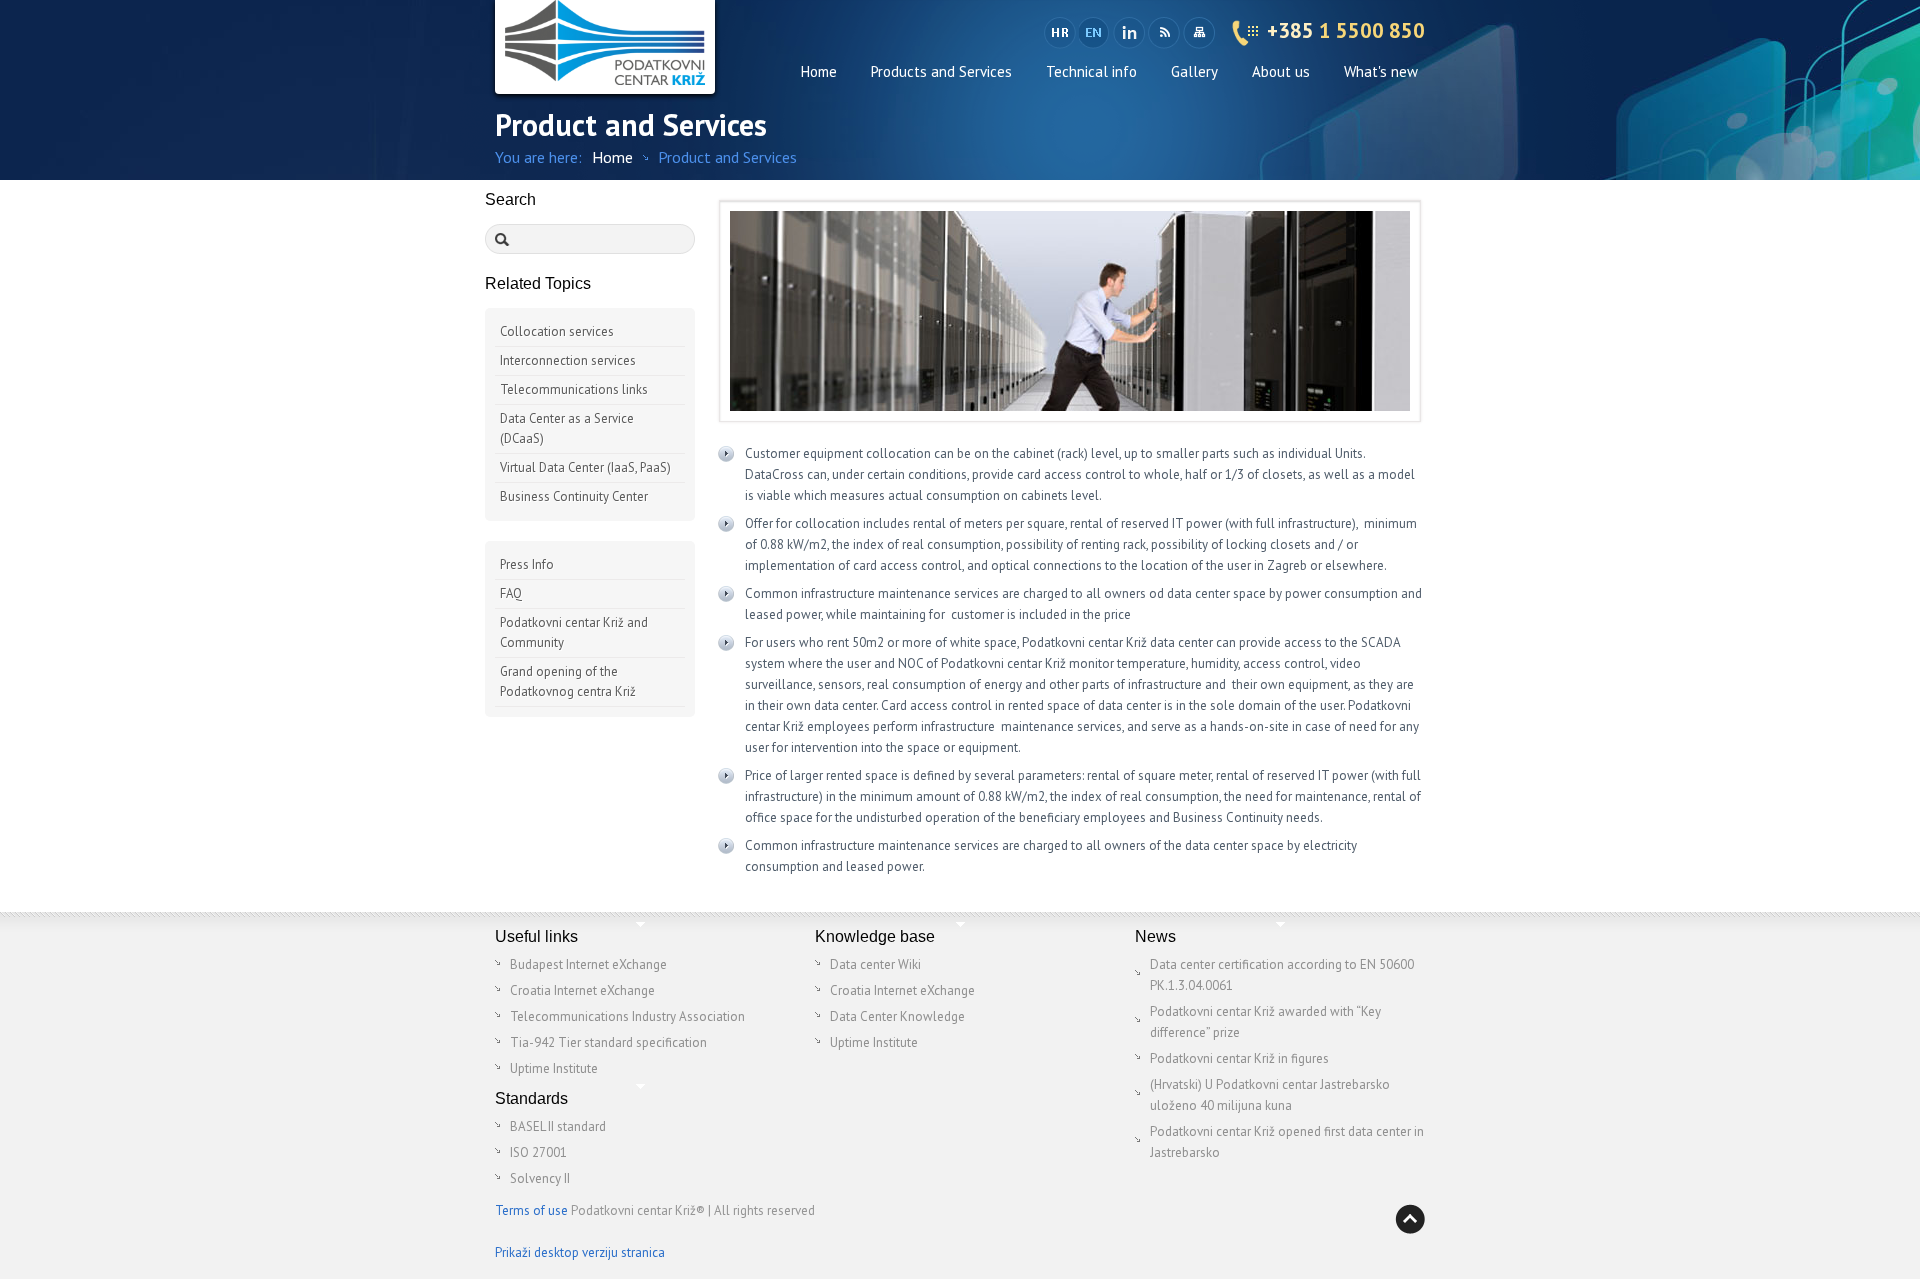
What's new (1381, 71)
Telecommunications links (574, 389)
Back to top (1410, 1219)
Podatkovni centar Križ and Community (574, 632)
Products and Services (941, 71)
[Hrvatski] (1060, 33)
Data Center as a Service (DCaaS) (567, 428)
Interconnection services (568, 360)
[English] (1095, 33)
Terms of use (531, 1210)
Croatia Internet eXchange (582, 990)
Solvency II (540, 1178)
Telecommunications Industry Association (627, 1016)
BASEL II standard (558, 1126)
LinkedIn (1128, 33)
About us (1281, 71)
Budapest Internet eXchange (588, 964)
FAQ (511, 593)
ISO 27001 (538, 1152)
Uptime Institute (554, 1068)
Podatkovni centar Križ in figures (1239, 1058)
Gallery (1194, 71)
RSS (1163, 33)
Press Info (527, 564)
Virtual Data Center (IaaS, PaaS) (585, 467)
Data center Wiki (875, 964)
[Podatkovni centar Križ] (605, 47)
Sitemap (1198, 33)
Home (819, 71)
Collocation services (557, 331)
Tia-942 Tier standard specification (608, 1042)
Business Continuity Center (574, 496)
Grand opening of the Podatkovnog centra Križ (568, 681)
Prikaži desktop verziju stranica (580, 1252)
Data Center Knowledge (897, 1016)
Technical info (1091, 71)
